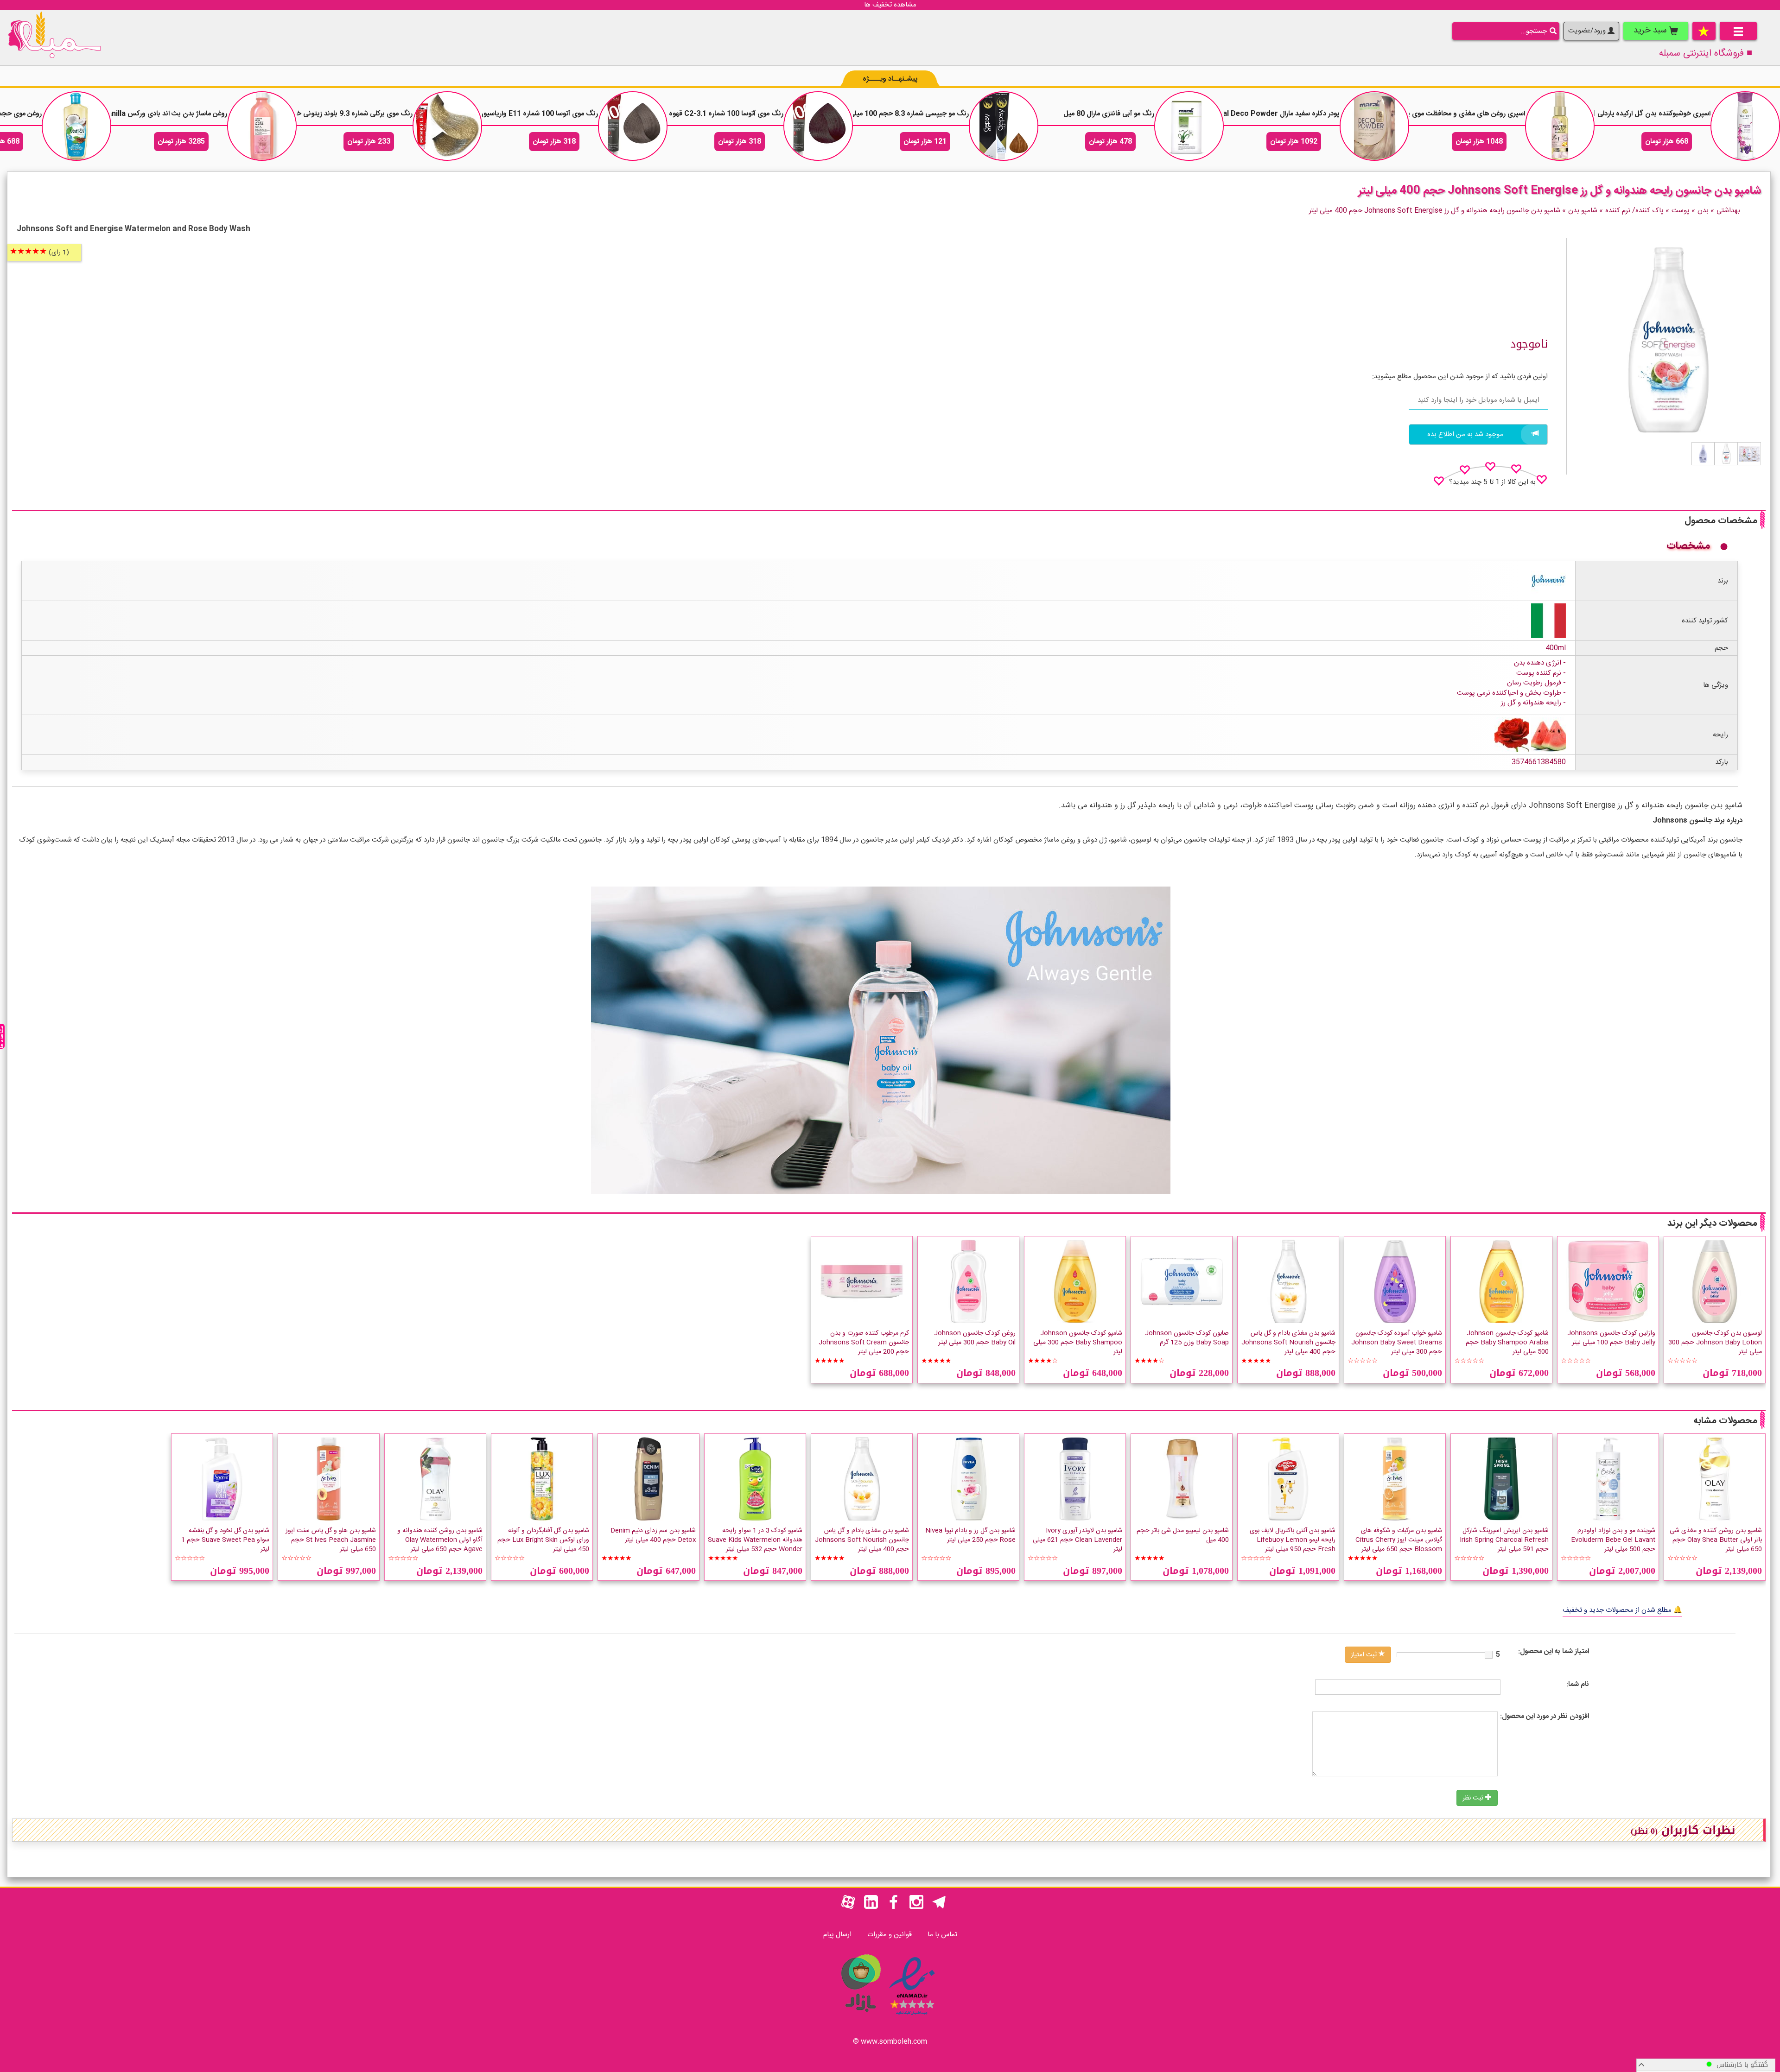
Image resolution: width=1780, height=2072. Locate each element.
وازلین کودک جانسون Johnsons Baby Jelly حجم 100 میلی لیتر (1611, 1338)
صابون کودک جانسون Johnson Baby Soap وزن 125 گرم (1187, 1338)
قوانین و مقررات (890, 1935)
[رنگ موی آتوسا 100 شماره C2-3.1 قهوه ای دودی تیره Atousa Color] (818, 126)
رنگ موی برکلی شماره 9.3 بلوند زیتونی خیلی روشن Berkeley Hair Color (306, 114)
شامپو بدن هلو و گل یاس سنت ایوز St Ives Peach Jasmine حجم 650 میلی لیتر (331, 1540)
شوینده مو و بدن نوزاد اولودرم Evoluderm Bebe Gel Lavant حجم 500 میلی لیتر (1613, 1540)
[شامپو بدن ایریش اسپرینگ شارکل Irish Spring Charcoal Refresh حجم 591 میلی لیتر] (1501, 1479)
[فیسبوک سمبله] (894, 1907)
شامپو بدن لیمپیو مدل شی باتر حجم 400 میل (1183, 1535)
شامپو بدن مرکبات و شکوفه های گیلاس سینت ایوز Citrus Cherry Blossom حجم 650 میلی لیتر (1399, 1540)
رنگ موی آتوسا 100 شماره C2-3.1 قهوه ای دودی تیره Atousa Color (682, 114)
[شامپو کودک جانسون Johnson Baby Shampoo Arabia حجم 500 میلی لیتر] (1501, 1281)
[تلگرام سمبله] (939, 1907)
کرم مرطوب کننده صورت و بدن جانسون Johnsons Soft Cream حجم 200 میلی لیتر (864, 1343)
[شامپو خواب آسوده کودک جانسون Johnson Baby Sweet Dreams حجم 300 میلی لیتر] (1395, 1281)
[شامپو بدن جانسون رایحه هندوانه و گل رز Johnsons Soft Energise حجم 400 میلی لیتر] (1749, 454)
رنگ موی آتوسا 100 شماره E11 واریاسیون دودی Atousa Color (505, 114)
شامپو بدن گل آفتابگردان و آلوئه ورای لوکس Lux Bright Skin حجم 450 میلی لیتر (543, 1540)
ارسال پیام (837, 1935)
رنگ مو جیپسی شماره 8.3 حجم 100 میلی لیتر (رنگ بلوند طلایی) (876, 114)
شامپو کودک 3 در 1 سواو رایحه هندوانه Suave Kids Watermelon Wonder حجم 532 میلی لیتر (755, 1540)
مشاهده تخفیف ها (890, 5)
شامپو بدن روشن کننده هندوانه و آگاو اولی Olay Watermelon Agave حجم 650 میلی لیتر (440, 1540)
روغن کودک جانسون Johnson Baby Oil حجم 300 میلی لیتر (975, 1338)
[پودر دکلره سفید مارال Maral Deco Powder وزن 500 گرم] (1374, 126)
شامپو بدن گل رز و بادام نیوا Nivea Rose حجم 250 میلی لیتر (970, 1535)
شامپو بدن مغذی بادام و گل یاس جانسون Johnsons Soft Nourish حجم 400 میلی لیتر (1288, 1343)
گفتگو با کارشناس (1740, 2065)
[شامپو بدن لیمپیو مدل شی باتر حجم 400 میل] (1182, 1479)
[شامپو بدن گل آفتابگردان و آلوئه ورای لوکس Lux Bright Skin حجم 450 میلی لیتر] (542, 1479)
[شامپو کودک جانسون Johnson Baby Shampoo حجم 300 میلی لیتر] (1075, 1281)
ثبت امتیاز (1365, 1655)
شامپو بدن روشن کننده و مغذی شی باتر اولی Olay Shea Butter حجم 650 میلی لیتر (1716, 1540)
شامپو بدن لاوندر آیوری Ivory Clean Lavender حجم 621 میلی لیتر (1078, 1540)
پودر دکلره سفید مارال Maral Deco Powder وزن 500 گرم (1254, 114)
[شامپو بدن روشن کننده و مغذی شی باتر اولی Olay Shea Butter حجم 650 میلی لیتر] (1715, 1479)
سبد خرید (1651, 31)
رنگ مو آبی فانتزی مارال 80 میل (1109, 114)
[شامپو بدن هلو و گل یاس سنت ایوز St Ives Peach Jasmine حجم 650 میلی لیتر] (329, 1479)
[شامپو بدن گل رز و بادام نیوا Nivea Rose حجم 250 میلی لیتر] (968, 1479)
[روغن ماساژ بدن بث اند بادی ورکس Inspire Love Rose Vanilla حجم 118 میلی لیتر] (262, 126)
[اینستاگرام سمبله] (916, 1907)
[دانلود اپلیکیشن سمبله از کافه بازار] (860, 2017)
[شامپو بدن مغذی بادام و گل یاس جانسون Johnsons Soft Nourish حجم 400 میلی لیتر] (1288, 1281)
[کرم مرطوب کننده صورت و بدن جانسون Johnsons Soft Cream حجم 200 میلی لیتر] (862, 1281)
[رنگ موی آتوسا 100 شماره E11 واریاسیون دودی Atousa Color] (633, 126)
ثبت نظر (1474, 1798)
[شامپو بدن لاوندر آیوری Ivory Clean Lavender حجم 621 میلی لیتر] (1075, 1479)
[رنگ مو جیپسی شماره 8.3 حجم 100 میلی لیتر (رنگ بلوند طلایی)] (1004, 126)
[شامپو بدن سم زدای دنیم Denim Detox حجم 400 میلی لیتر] (648, 1479)
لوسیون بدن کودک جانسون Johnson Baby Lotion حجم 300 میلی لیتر (1715, 1343)
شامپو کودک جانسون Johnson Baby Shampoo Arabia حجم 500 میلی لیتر (1507, 1343)
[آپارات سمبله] (848, 1907)
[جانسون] (1548, 581)
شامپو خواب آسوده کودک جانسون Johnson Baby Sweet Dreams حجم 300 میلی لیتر (1397, 1343)
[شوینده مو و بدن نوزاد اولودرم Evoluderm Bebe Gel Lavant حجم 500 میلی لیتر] (1608, 1479)
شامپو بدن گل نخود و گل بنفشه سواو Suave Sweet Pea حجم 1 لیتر (225, 1540)
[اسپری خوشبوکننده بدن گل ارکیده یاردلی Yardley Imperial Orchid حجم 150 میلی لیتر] (1745, 126)
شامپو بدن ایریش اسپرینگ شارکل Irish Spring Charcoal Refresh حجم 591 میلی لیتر (1504, 1540)
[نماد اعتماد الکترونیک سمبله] (912, 2017)
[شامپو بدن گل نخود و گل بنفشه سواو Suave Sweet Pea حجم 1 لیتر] (222, 1479)
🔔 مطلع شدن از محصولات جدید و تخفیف (1622, 1610)
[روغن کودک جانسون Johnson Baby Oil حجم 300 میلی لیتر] (968, 1281)
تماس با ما (942, 1935)
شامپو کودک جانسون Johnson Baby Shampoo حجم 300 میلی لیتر (1078, 1343)
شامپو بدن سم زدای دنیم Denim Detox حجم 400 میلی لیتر (653, 1535)
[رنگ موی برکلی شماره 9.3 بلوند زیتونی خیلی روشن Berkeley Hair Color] (447, 126)
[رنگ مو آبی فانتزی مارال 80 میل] (1189, 126)
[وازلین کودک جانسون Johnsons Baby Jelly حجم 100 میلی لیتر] (1608, 1281)
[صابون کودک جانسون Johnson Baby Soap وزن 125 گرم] (1182, 1281)
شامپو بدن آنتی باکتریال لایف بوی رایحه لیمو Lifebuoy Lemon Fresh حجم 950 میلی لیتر (1293, 1540)
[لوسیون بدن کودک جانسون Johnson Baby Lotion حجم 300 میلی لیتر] (1715, 1281)
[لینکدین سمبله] (871, 1907)
